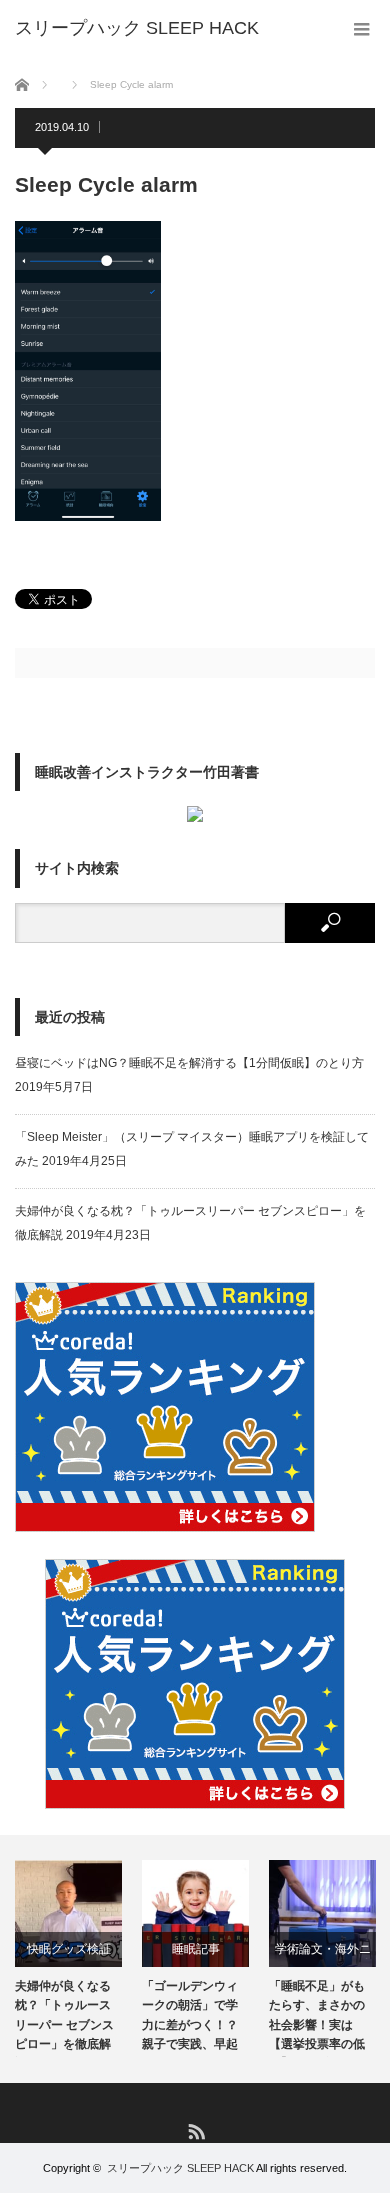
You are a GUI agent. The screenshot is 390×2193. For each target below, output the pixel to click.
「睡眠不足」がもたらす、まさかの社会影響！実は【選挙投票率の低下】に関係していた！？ (317, 2018)
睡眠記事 (196, 1949)
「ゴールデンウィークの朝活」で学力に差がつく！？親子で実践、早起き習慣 (190, 2018)
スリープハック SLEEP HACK (180, 2168)
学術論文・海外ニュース (323, 1954)
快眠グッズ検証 (69, 1949)
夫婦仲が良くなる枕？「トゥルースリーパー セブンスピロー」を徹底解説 (64, 2018)
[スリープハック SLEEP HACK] (137, 28)
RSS (195, 2130)
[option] (68, 1958)
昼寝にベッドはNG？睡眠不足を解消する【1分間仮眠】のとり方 (189, 1063)
